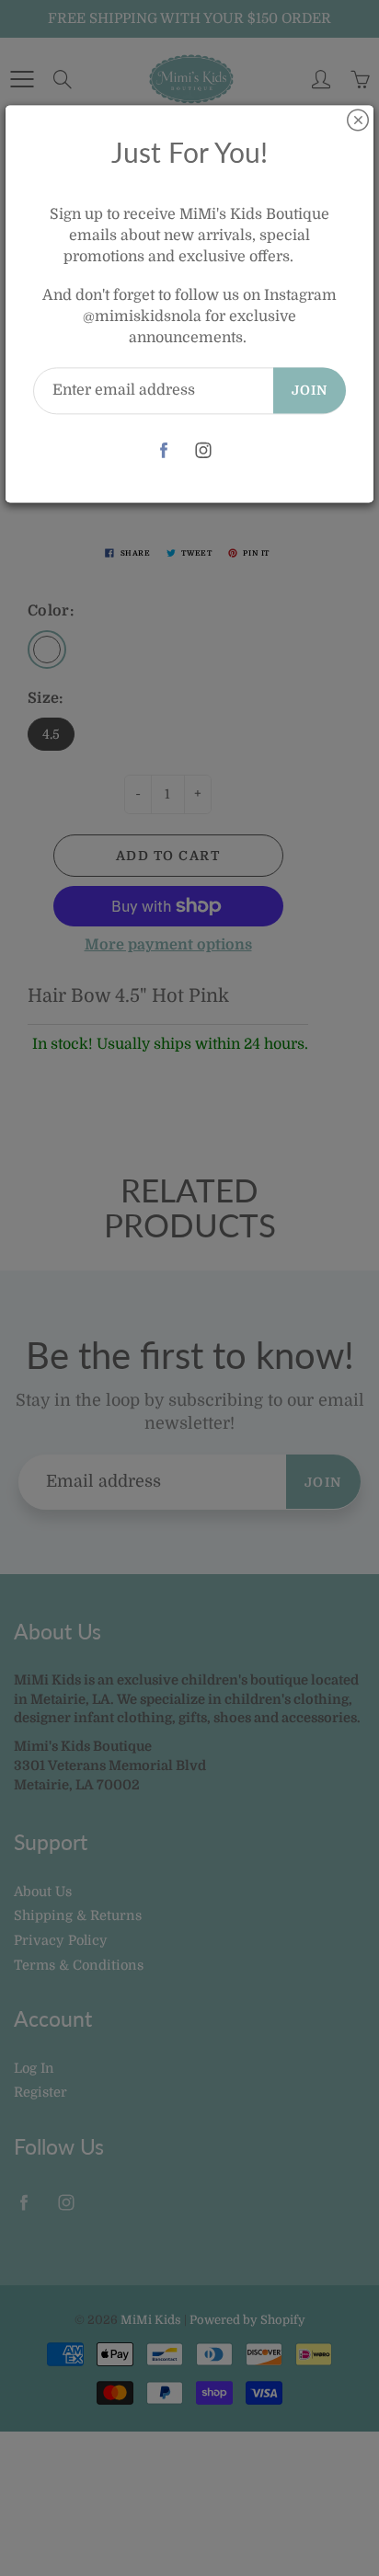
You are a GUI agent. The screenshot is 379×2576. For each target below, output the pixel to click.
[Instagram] (203, 450)
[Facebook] (163, 450)
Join (310, 390)
